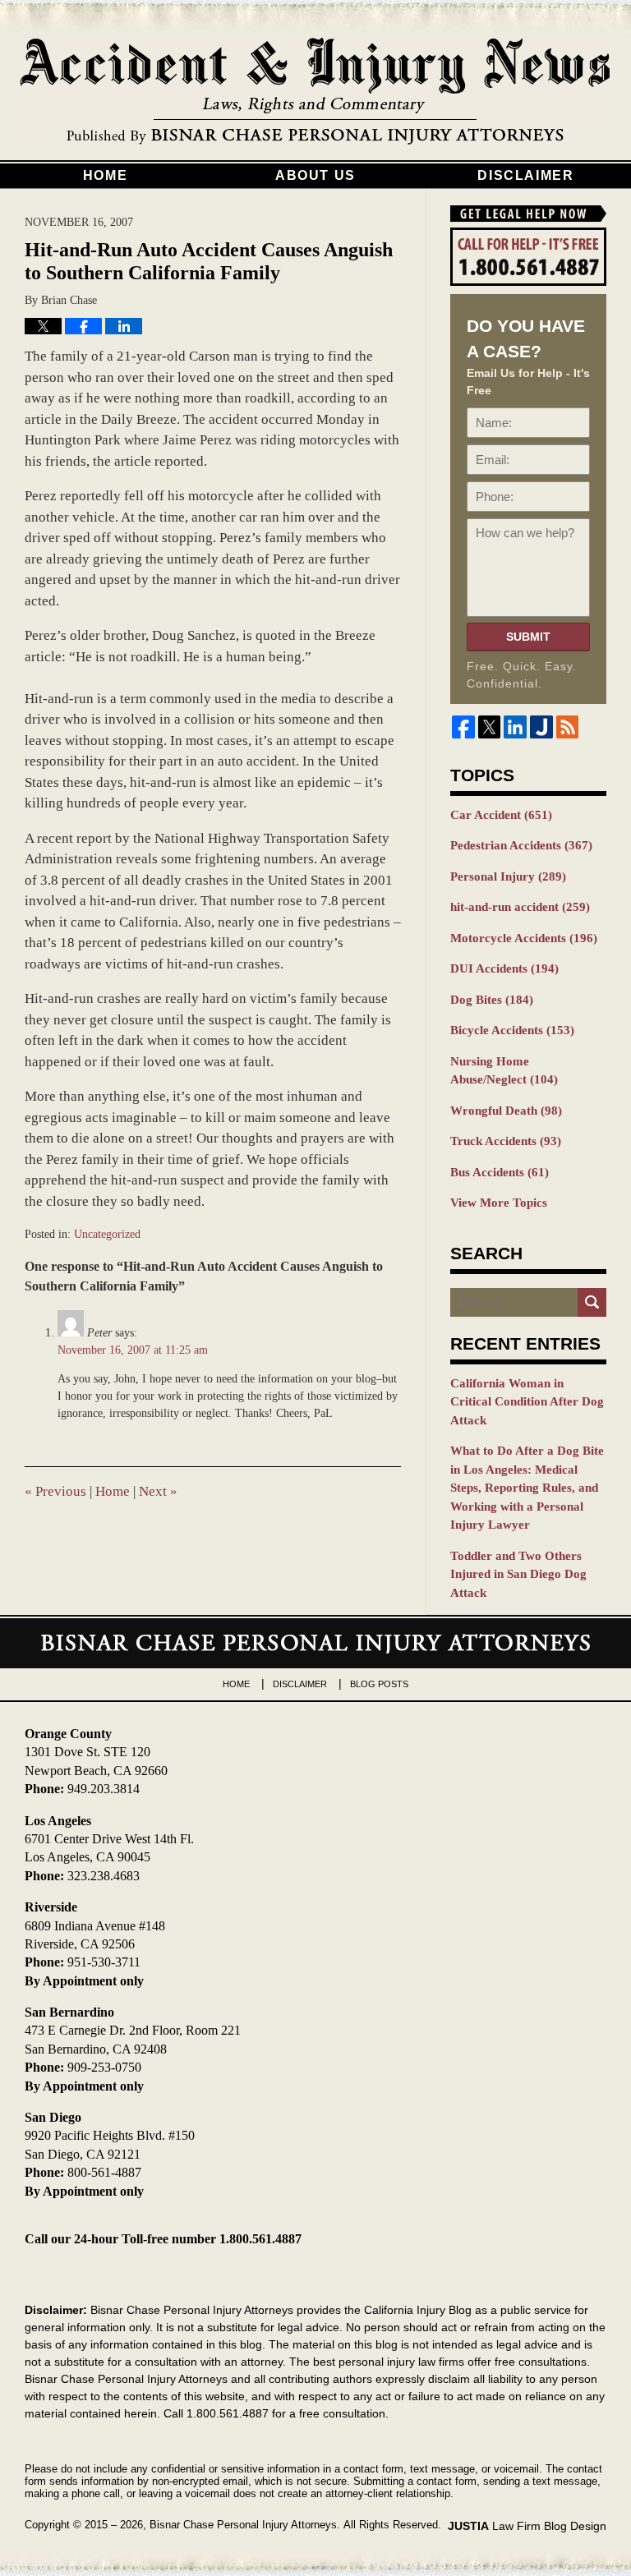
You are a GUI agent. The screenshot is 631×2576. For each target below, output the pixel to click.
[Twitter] (490, 727)
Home (105, 175)
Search (592, 1302)
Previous (55, 1491)
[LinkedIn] (515, 727)
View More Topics (499, 1203)
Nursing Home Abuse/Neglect (504, 1071)
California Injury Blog (315, 92)
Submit (528, 637)
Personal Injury (508, 876)
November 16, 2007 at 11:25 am (133, 1350)
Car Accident (501, 815)
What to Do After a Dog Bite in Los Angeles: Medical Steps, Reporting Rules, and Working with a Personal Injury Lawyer (527, 1488)
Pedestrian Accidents (521, 845)
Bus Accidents (500, 1172)
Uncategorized (107, 1234)
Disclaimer (525, 175)
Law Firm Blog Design (527, 2526)
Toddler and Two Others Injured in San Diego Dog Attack (518, 1574)
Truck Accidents (506, 1141)
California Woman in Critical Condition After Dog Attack (527, 1402)
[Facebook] (463, 727)
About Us (315, 175)
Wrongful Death (506, 1111)
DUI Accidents (504, 968)
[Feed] (568, 727)
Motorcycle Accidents (524, 938)
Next (158, 1491)
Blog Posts (379, 1684)
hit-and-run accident (520, 907)
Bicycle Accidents (512, 1030)
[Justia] (541, 727)
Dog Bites (492, 1000)
